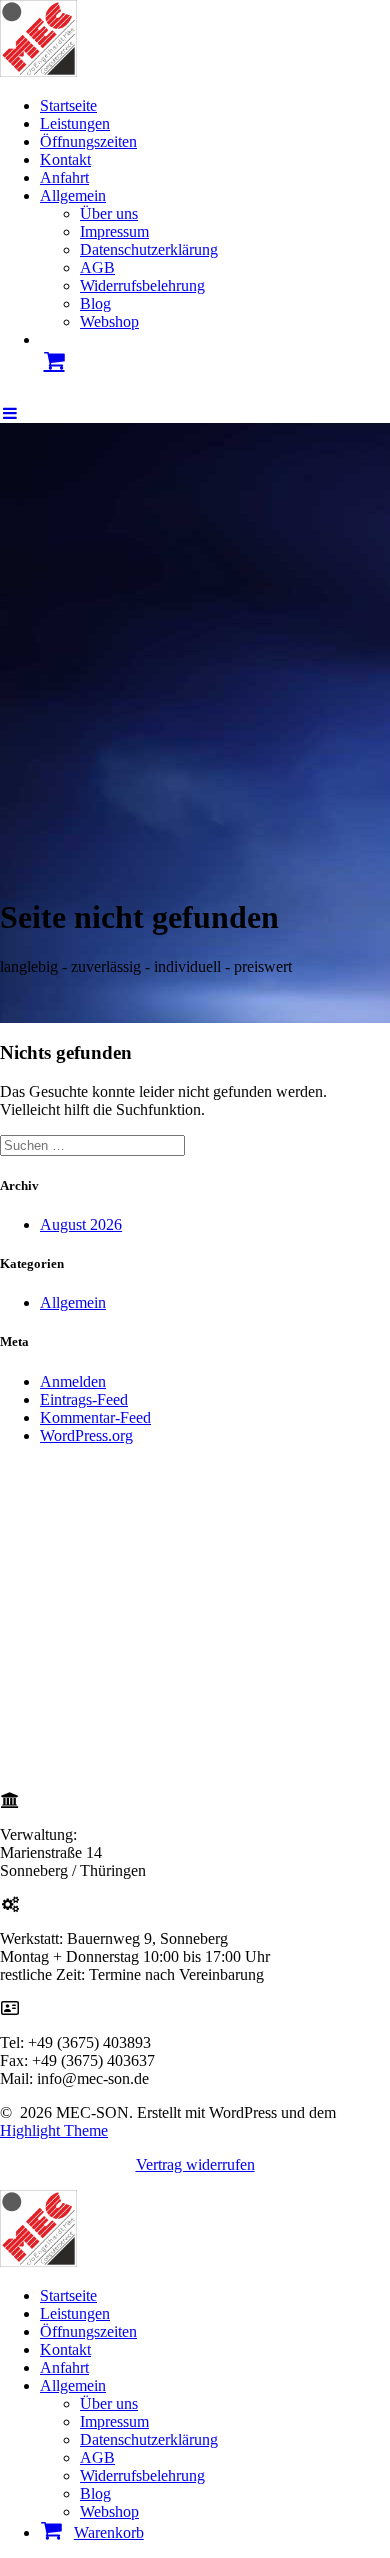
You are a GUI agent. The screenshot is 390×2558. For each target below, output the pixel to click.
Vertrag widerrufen (195, 2164)
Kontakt (65, 159)
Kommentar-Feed (95, 1417)
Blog (95, 303)
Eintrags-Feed (84, 1399)
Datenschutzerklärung (149, 249)
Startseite (68, 105)
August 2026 (81, 1224)
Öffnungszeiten (88, 141)
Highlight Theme (54, 2130)
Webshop (109, 321)
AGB (97, 267)
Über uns (109, 213)
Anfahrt (64, 177)
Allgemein (73, 195)
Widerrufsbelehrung (142, 285)
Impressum (114, 231)
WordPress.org (86, 1435)
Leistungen (75, 123)
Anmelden (73, 1381)
